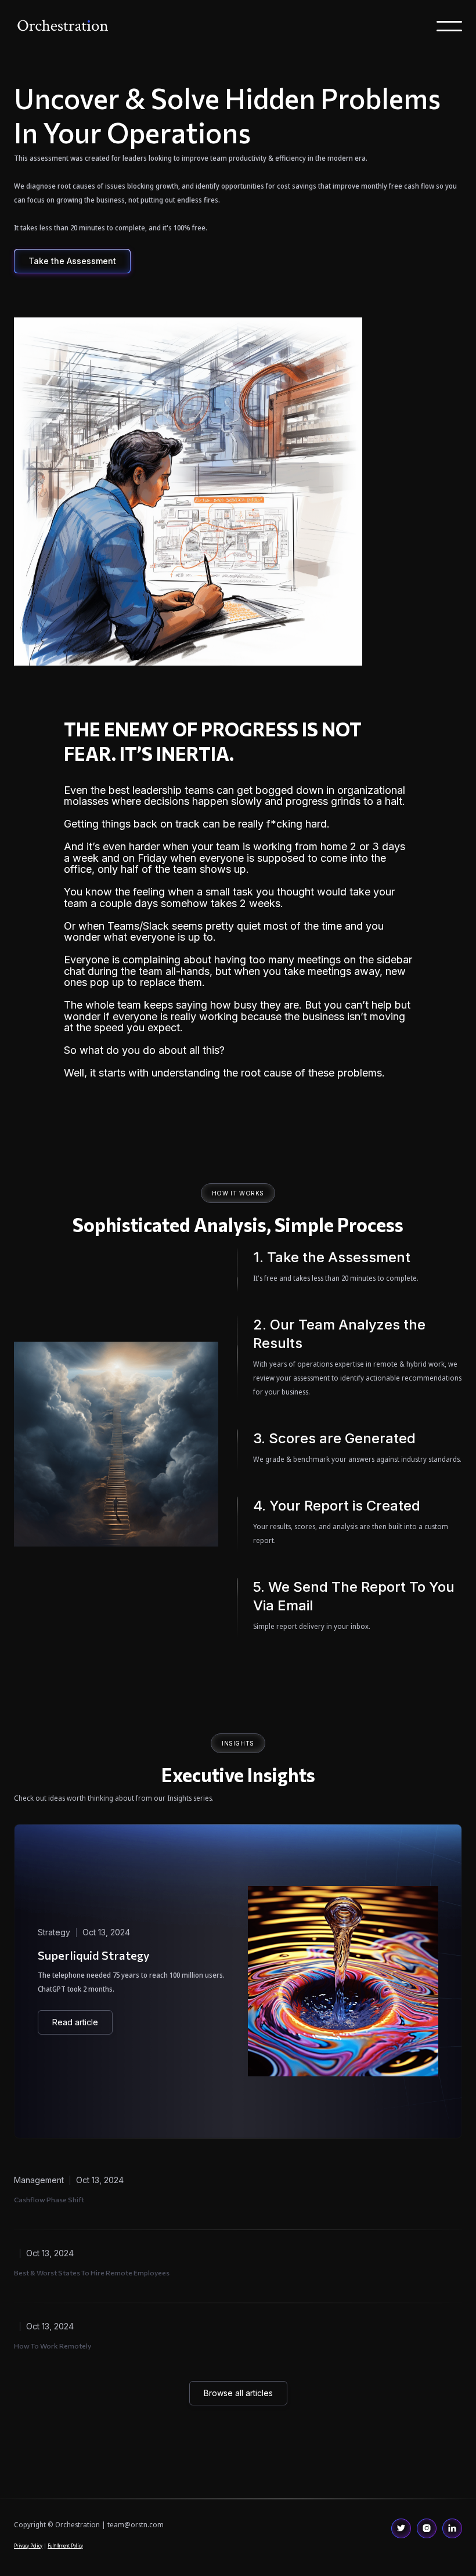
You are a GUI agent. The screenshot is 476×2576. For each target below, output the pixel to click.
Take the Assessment (72, 261)
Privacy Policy (28, 2546)
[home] (63, 26)
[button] (449, 26)
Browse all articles (238, 2393)
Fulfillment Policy (65, 2546)
